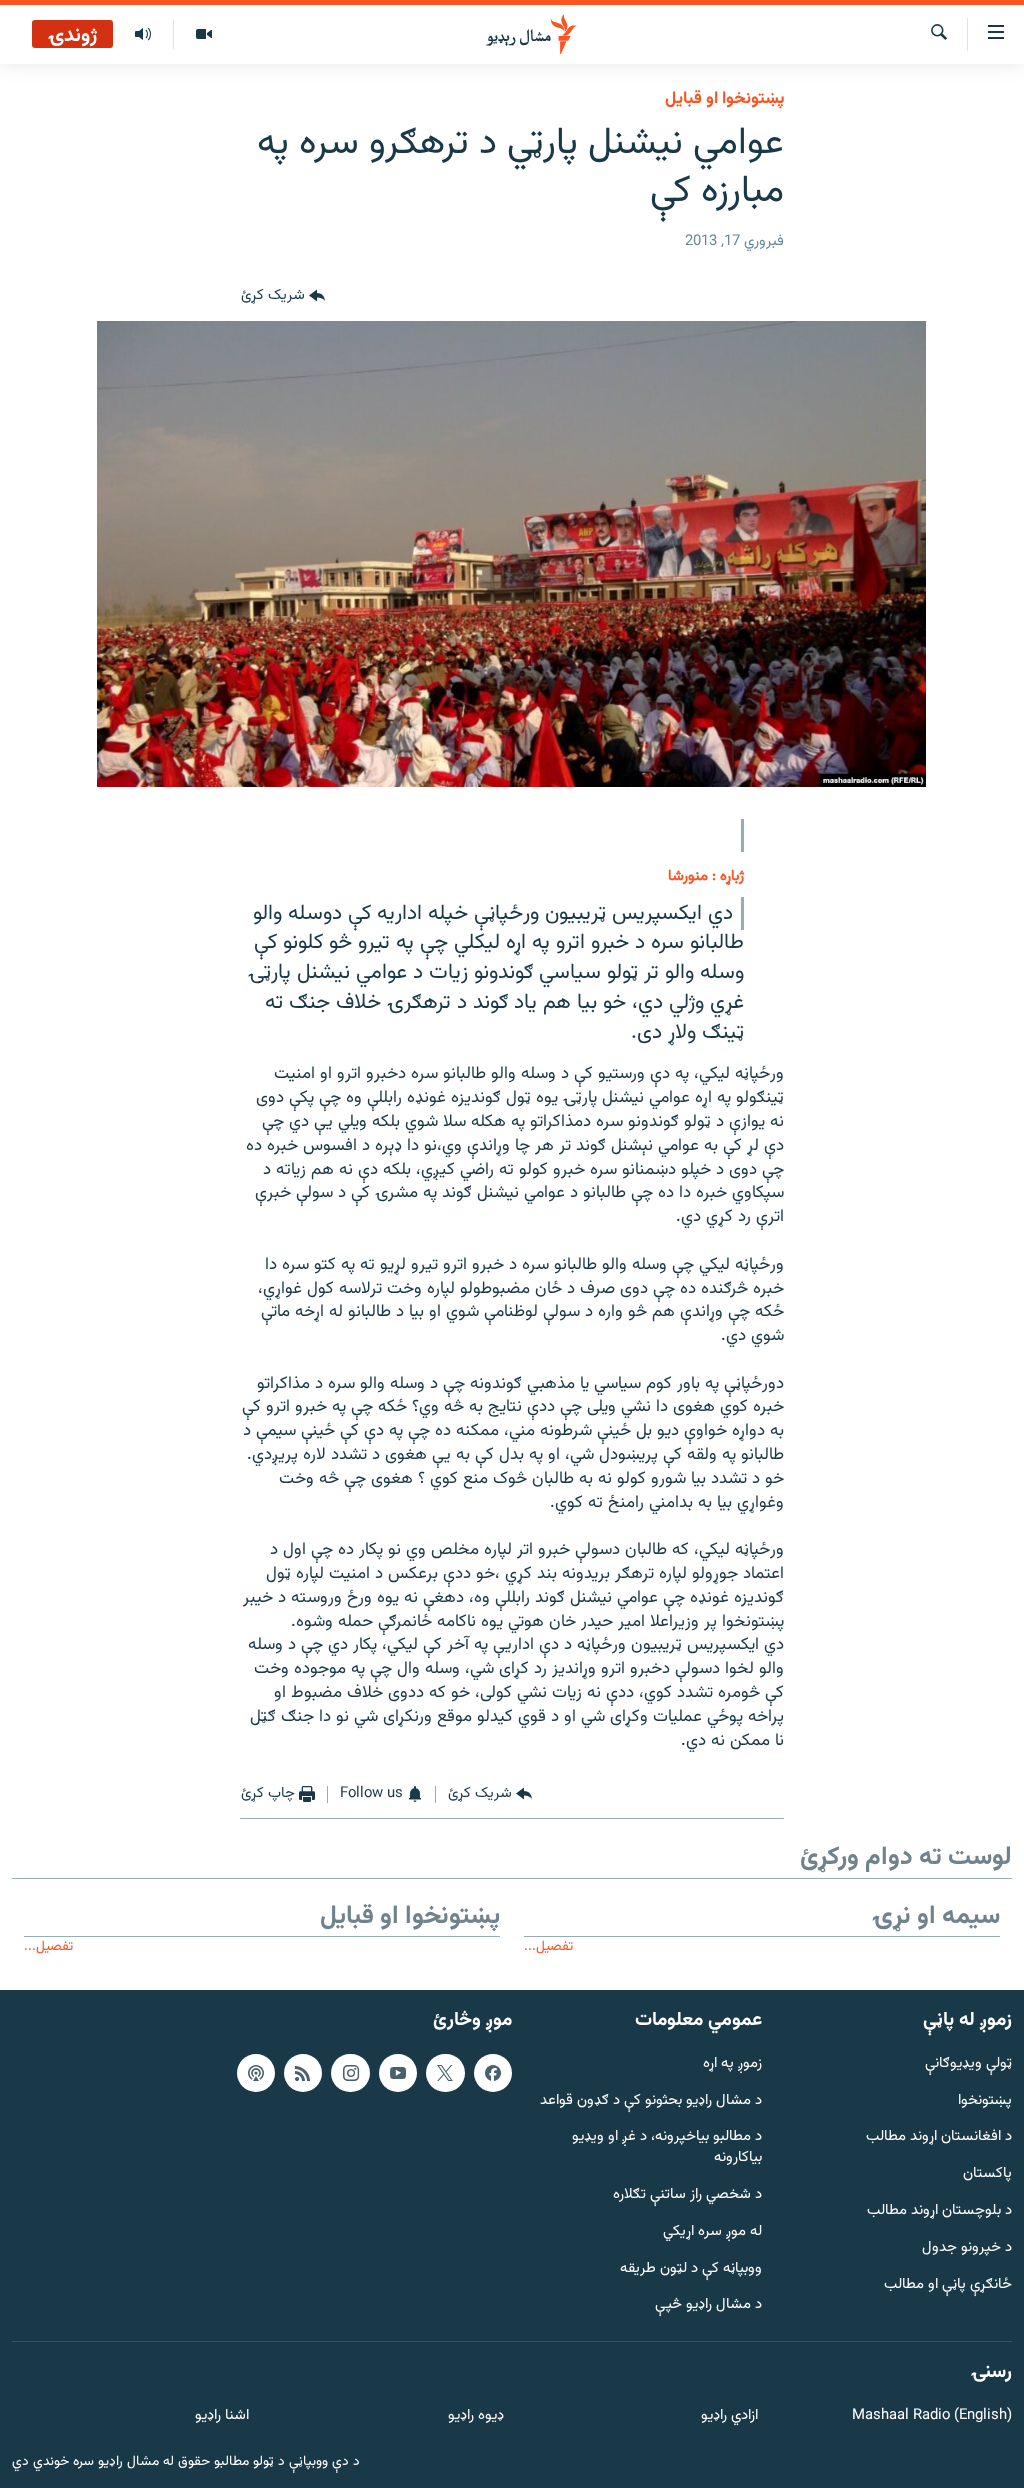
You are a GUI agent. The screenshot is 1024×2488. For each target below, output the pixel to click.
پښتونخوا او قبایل (724, 99)
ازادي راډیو (729, 2416)
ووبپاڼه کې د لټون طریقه (691, 2268)
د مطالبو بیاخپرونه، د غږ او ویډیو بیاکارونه (667, 2148)
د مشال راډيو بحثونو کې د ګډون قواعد (651, 2100)
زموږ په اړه (732, 2063)
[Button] (283, 297)
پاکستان (987, 2174)
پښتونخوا (985, 2100)
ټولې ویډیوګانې (968, 2063)
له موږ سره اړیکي (712, 2232)
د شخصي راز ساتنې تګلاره (687, 2195)
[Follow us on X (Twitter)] (445, 2072)
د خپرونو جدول (967, 2248)
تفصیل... (548, 1946)
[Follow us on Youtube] (398, 2072)
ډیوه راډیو (475, 2416)
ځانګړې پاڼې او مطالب (948, 2284)
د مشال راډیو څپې (708, 2305)
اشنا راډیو (222, 2416)
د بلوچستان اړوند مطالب (939, 2211)
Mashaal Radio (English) (932, 2416)
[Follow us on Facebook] (493, 2072)
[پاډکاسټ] (256, 2072)
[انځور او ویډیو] (203, 35)
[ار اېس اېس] (303, 2072)
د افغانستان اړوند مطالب (939, 2137)
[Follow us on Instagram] (350, 2072)
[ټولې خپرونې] (143, 35)
